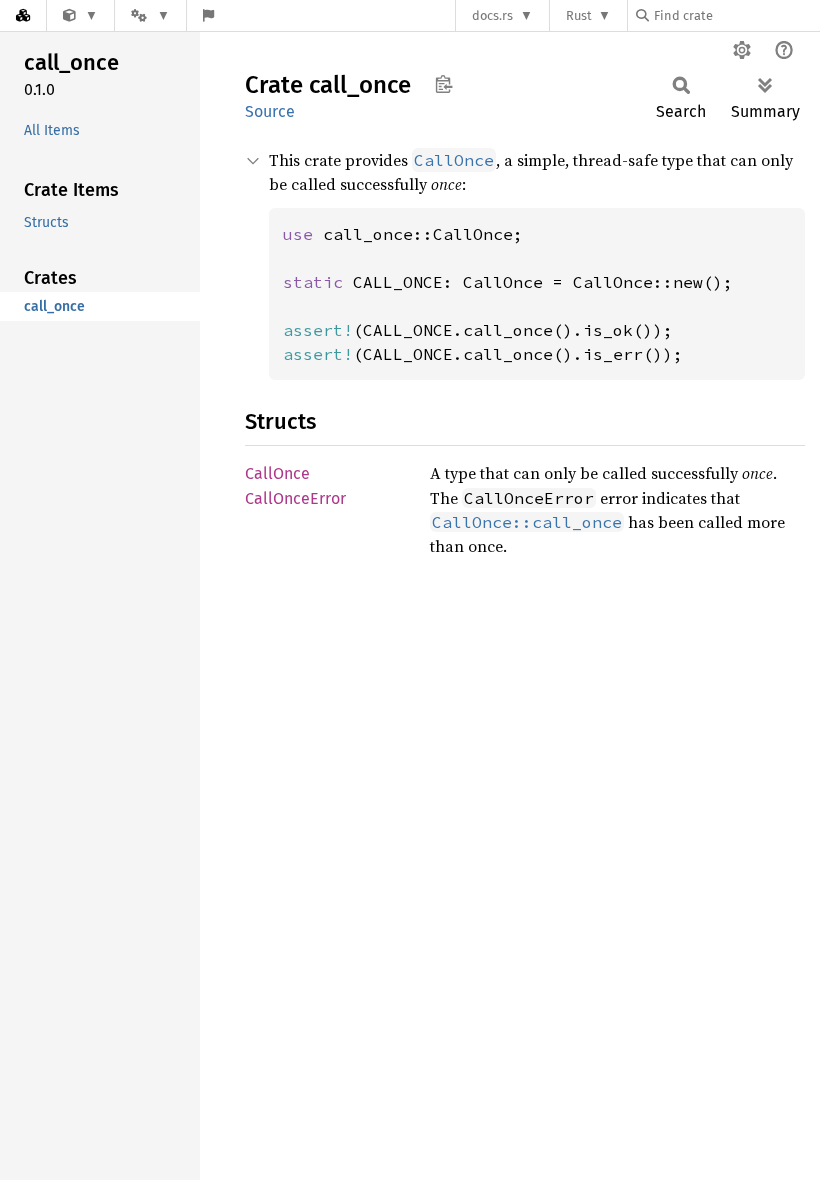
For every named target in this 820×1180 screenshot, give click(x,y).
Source (270, 111)
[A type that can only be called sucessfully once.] (80, 15)
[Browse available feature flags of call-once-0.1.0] (208, 15)
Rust (579, 15)
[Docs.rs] (23, 15)
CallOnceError (295, 498)
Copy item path (443, 84)
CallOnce (277, 473)
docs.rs (492, 15)
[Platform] (150, 15)
